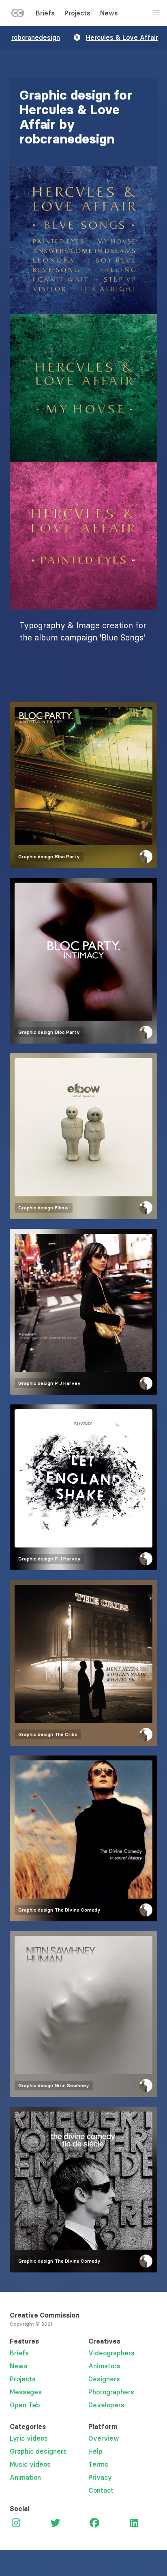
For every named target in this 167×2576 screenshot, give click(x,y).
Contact (101, 2490)
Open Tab (25, 2405)
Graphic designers (38, 2451)
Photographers (111, 2392)
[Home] (18, 15)
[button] (83, 240)
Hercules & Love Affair (122, 37)
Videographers (111, 2353)
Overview (104, 2438)
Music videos (30, 2464)
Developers (106, 2405)
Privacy (100, 2477)
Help (95, 2451)
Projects (77, 13)
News (109, 13)
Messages (26, 2392)
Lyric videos (29, 2438)
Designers (104, 2379)
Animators (104, 2366)
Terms (98, 2464)
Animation (25, 2477)
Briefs (45, 13)
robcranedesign (36, 37)
